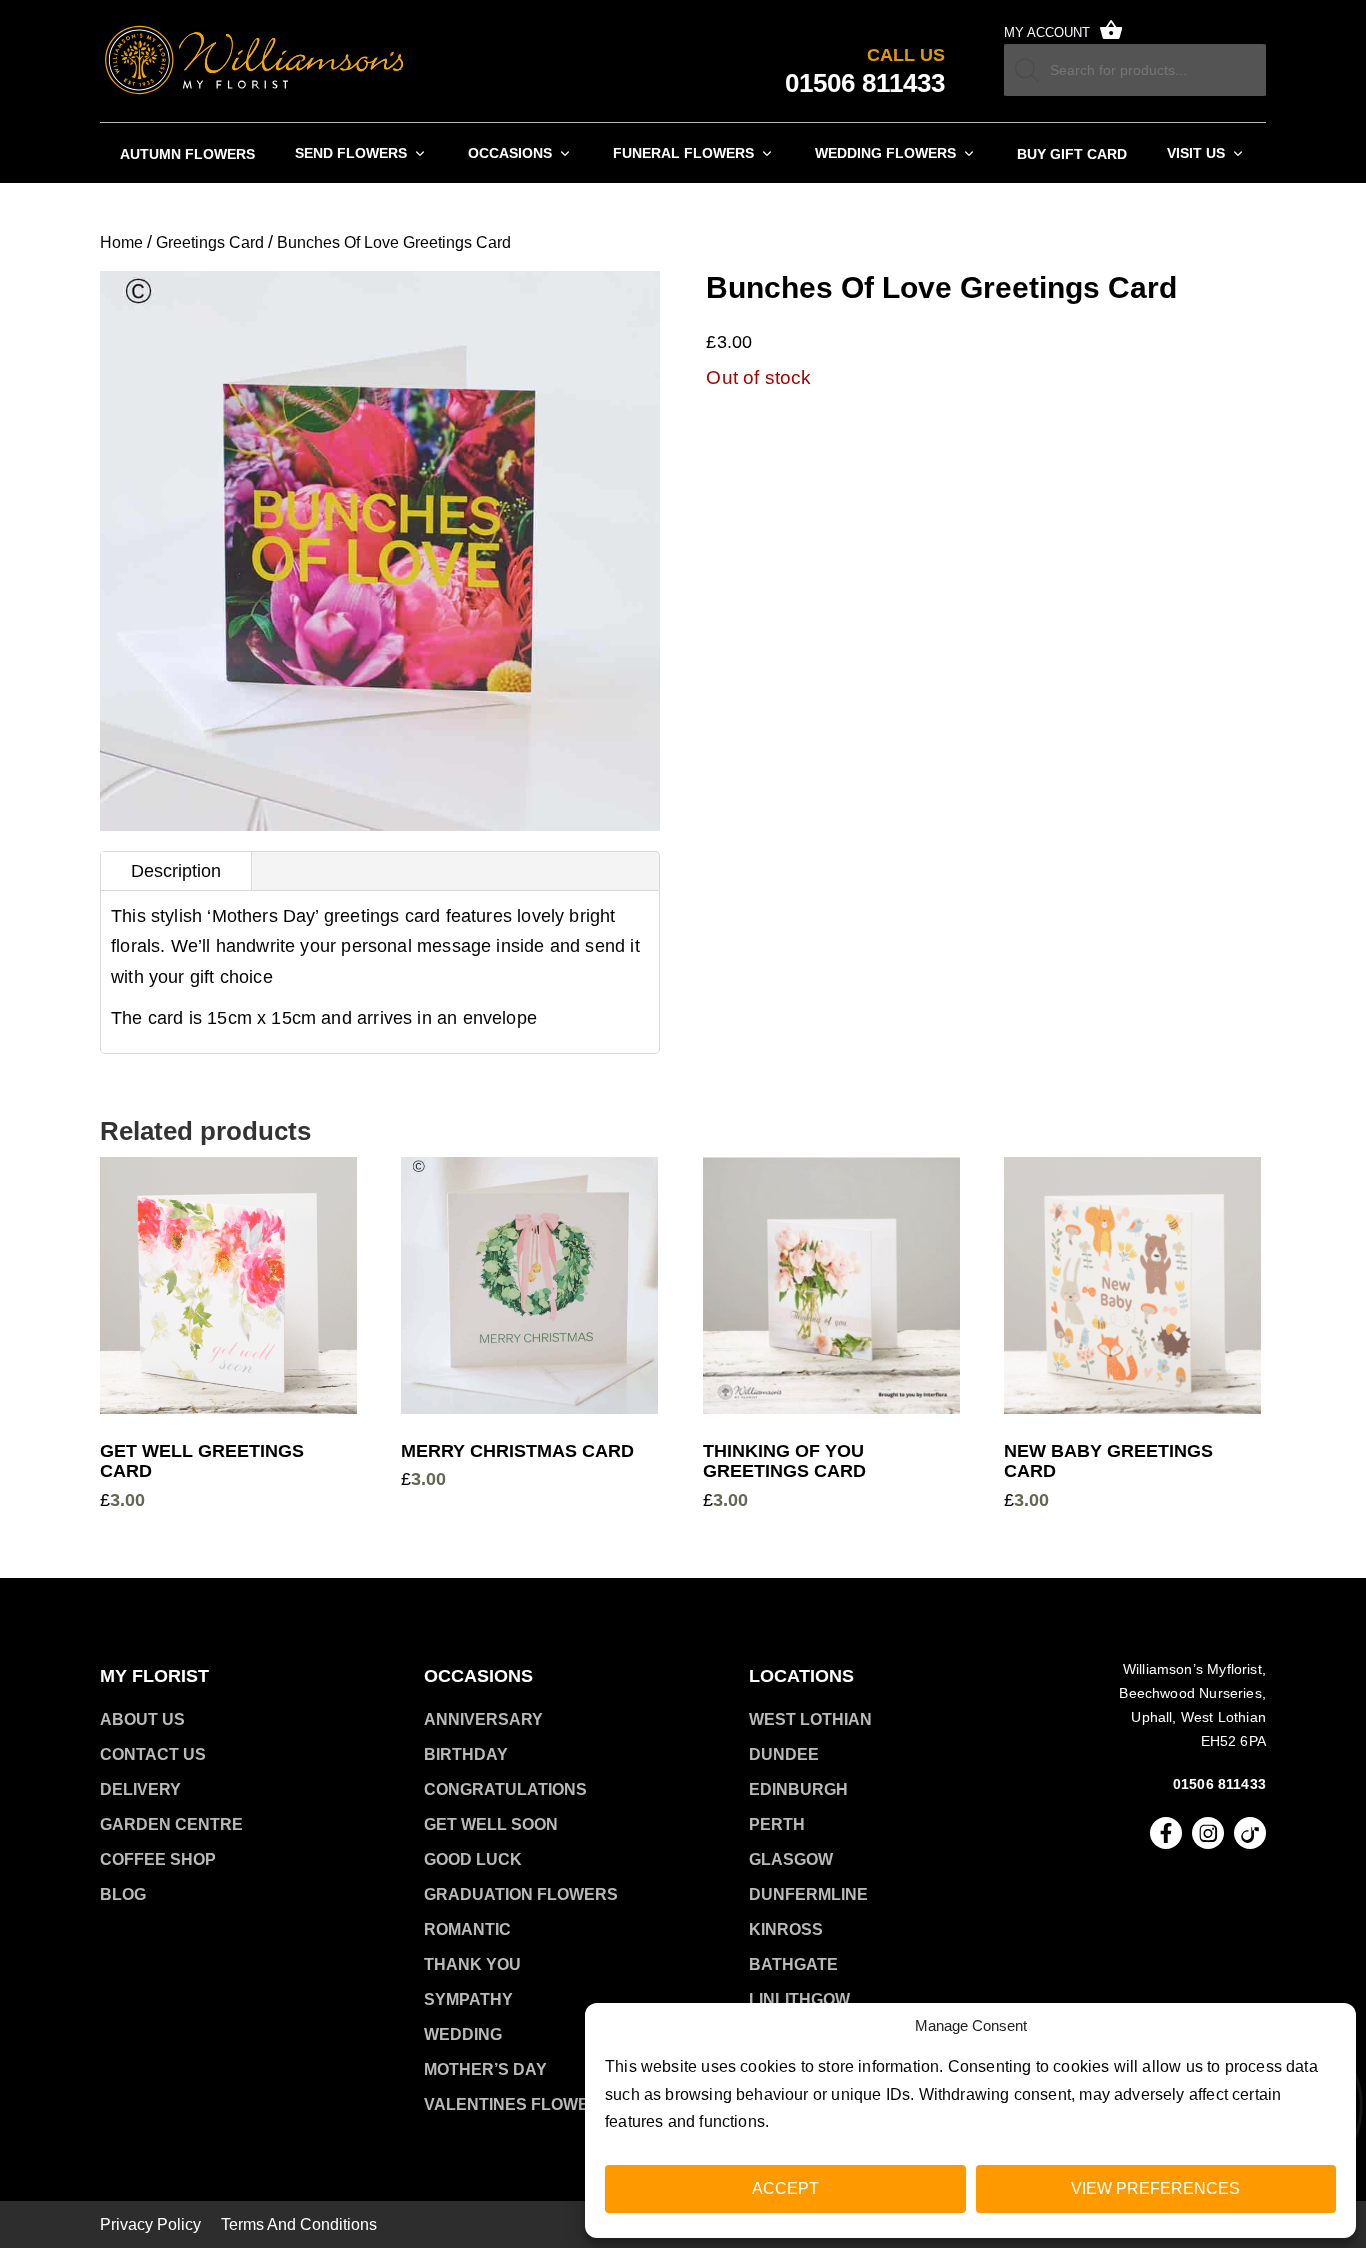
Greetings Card (210, 242)
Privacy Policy (150, 2225)
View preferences (1155, 2188)
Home (121, 242)
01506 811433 (1219, 1784)
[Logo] (255, 61)
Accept (785, 2188)
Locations (801, 1676)
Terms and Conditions (299, 2225)
